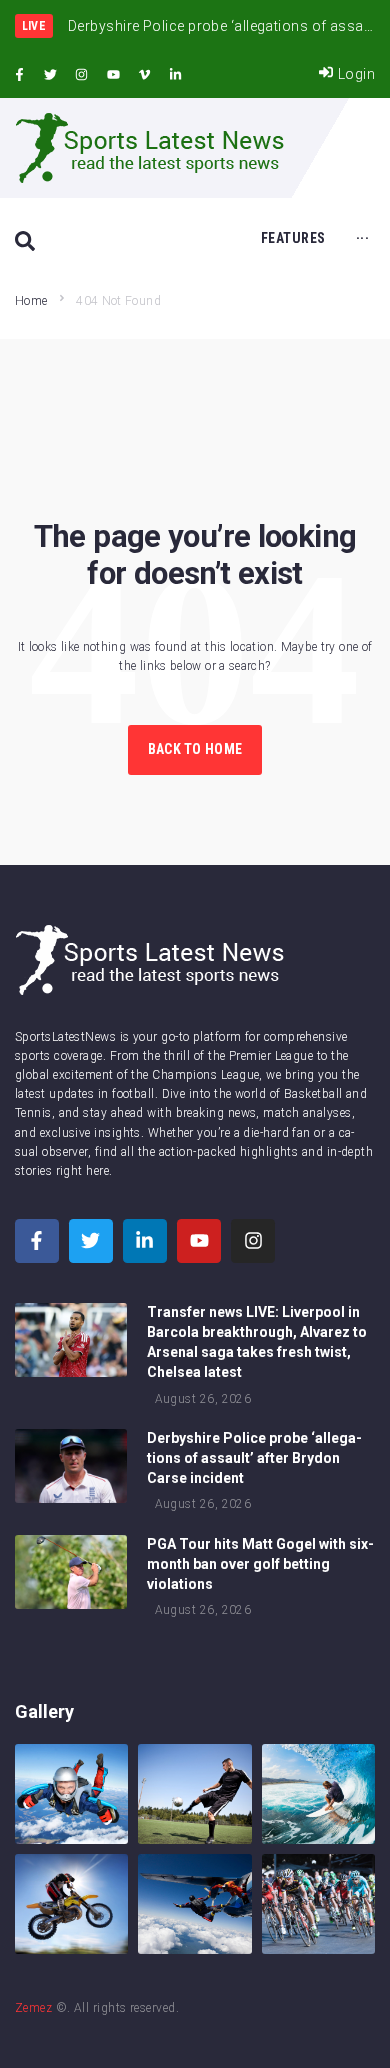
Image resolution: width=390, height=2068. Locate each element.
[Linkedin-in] (176, 75)
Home (31, 301)
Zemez (33, 2008)
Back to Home (195, 749)
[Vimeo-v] (145, 75)
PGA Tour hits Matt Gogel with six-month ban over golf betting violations (260, 1564)
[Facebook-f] (19, 75)
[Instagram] (82, 75)
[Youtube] (113, 75)
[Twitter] (50, 75)
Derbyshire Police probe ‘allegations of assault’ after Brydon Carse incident (254, 1458)
